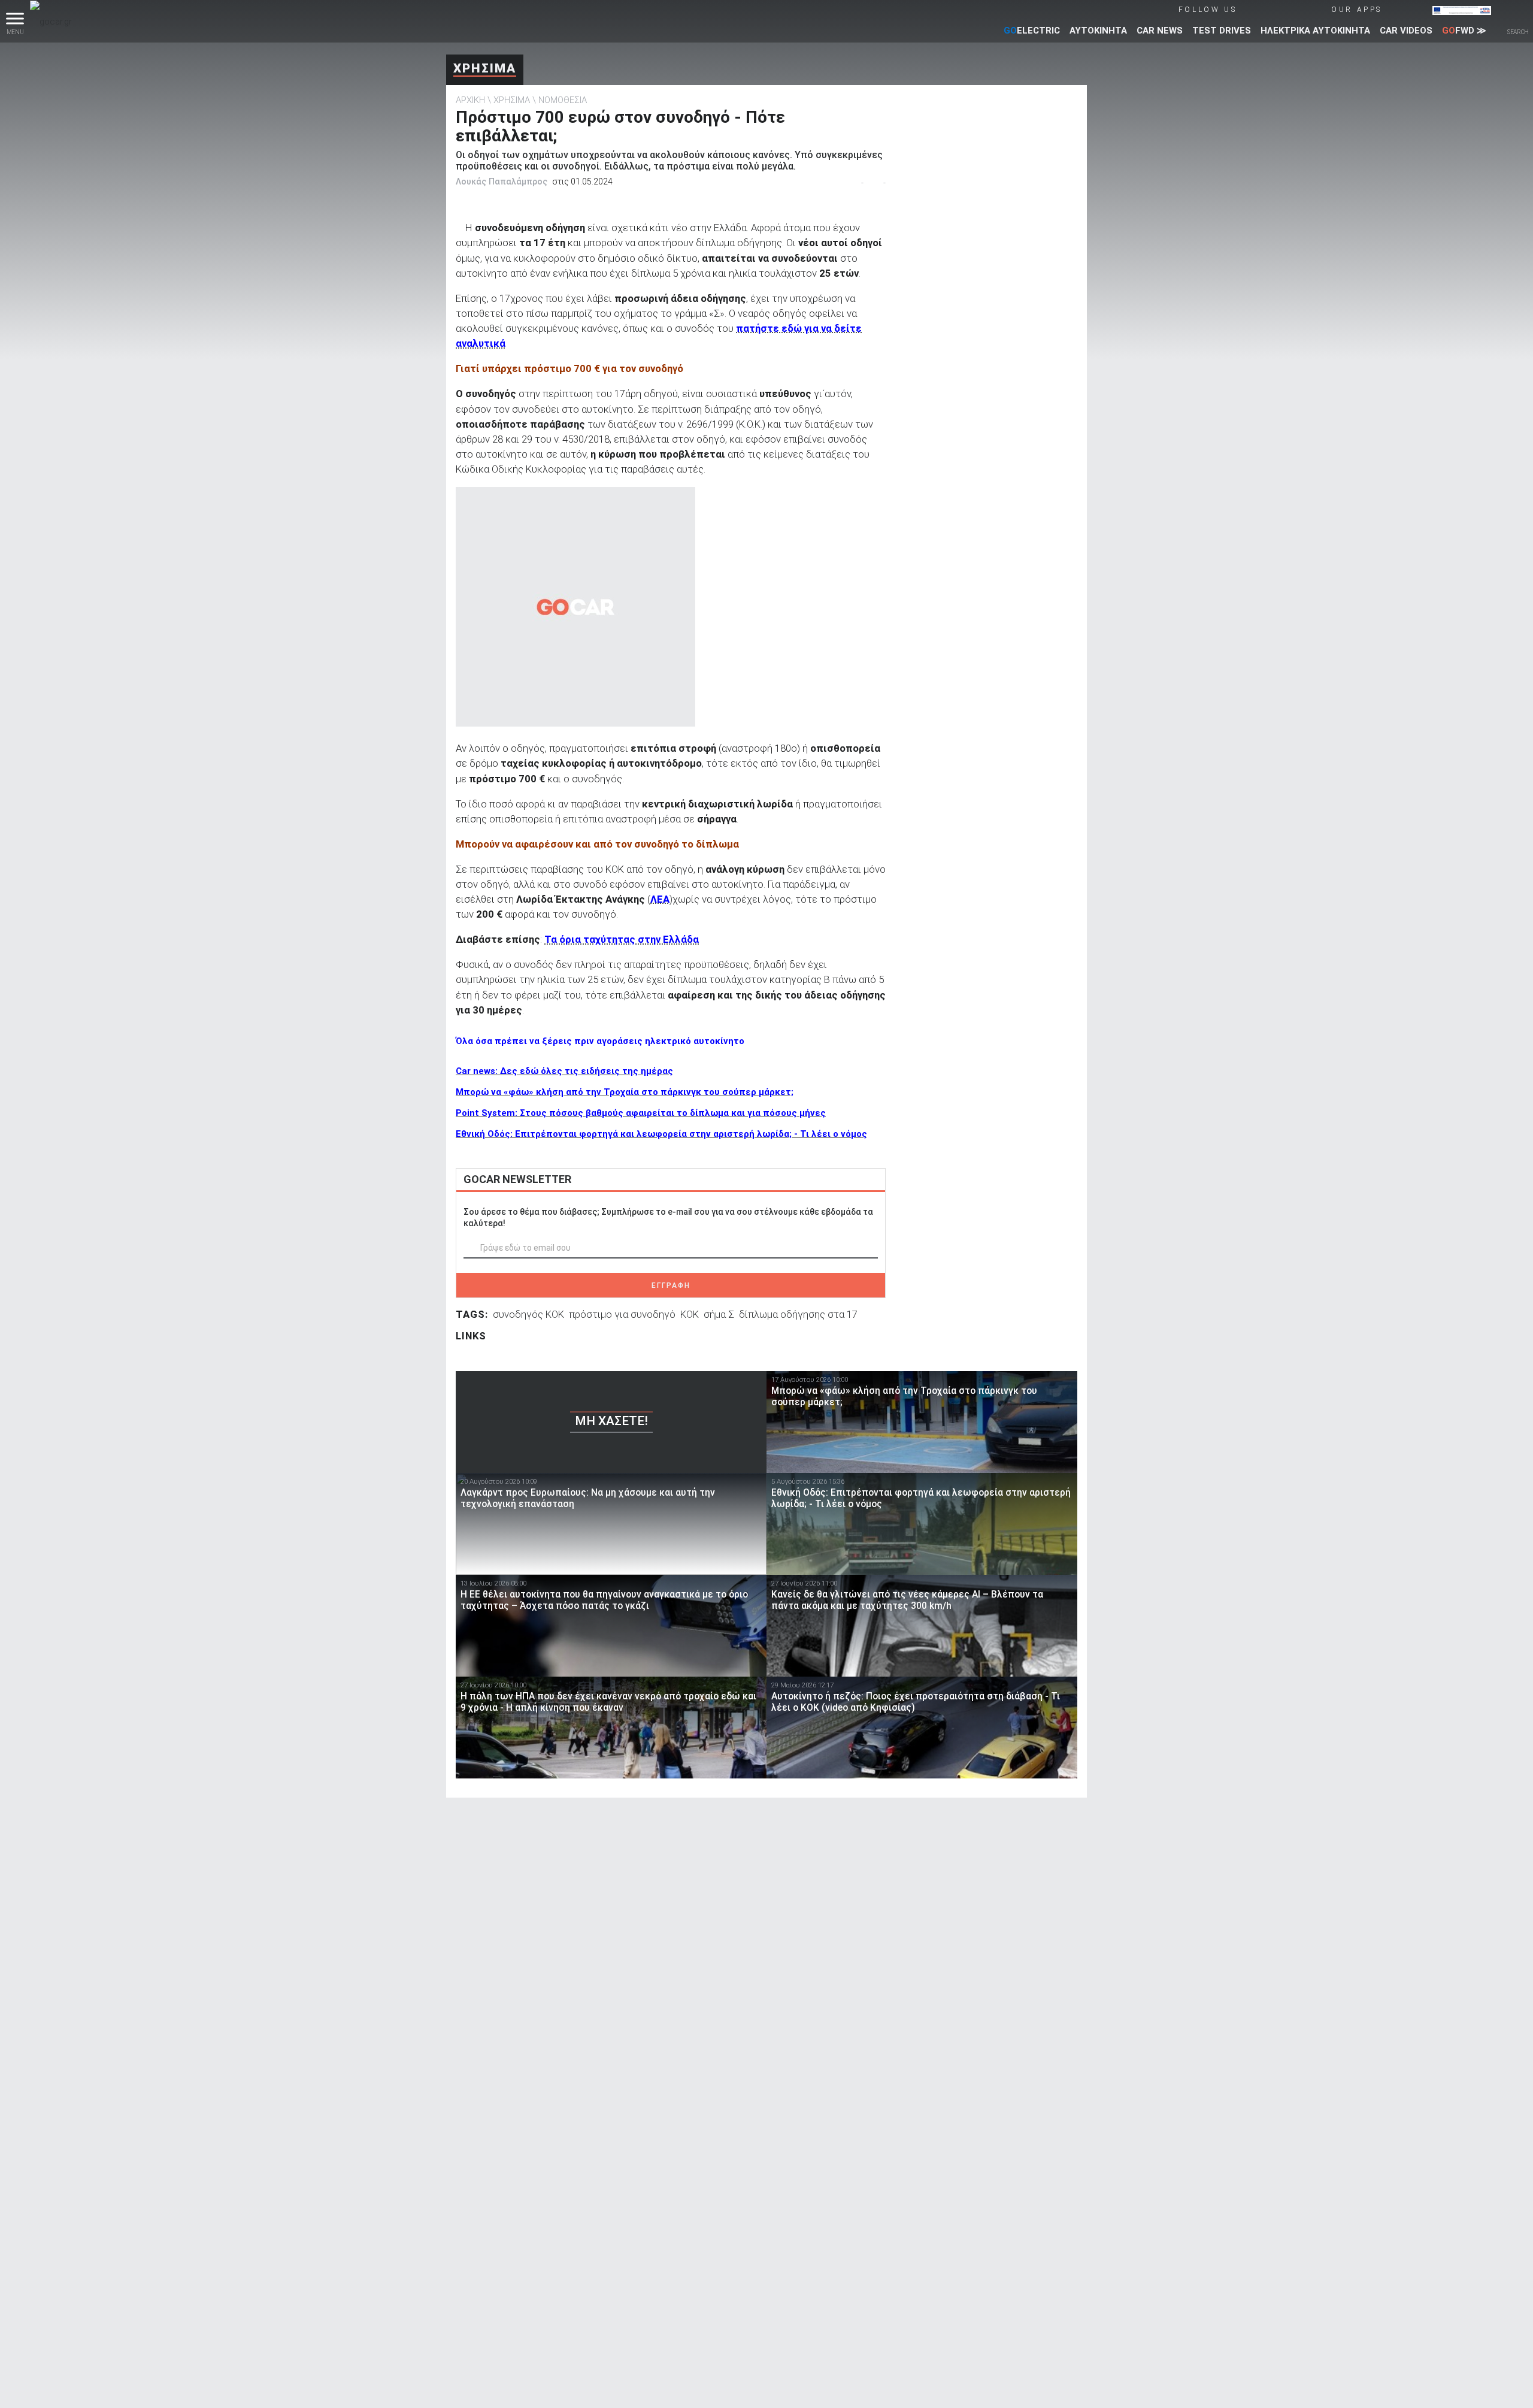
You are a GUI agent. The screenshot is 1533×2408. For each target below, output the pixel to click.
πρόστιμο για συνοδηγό (622, 1314)
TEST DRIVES (1222, 31)
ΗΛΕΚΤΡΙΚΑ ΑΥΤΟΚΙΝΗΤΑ (1315, 31)
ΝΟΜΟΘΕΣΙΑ (563, 100)
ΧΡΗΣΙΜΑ (485, 68)
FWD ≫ (1464, 31)
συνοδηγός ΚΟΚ (528, 1314)
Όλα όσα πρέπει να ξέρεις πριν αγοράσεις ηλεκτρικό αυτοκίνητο (600, 1041)
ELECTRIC (1032, 31)
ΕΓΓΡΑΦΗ (671, 1285)
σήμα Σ (719, 1314)
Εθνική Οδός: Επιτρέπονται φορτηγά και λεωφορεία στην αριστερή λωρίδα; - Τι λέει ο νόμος (661, 1134)
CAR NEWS (1160, 31)
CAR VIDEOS (1406, 31)
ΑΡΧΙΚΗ (470, 100)
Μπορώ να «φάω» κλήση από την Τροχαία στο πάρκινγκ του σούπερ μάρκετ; (625, 1092)
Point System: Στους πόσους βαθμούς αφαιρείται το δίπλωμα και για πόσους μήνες (641, 1113)
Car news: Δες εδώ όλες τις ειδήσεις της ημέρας (564, 1071)
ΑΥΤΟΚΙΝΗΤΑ (1098, 31)
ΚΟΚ (690, 1314)
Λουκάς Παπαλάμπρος (502, 181)
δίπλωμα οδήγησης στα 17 (798, 1314)
